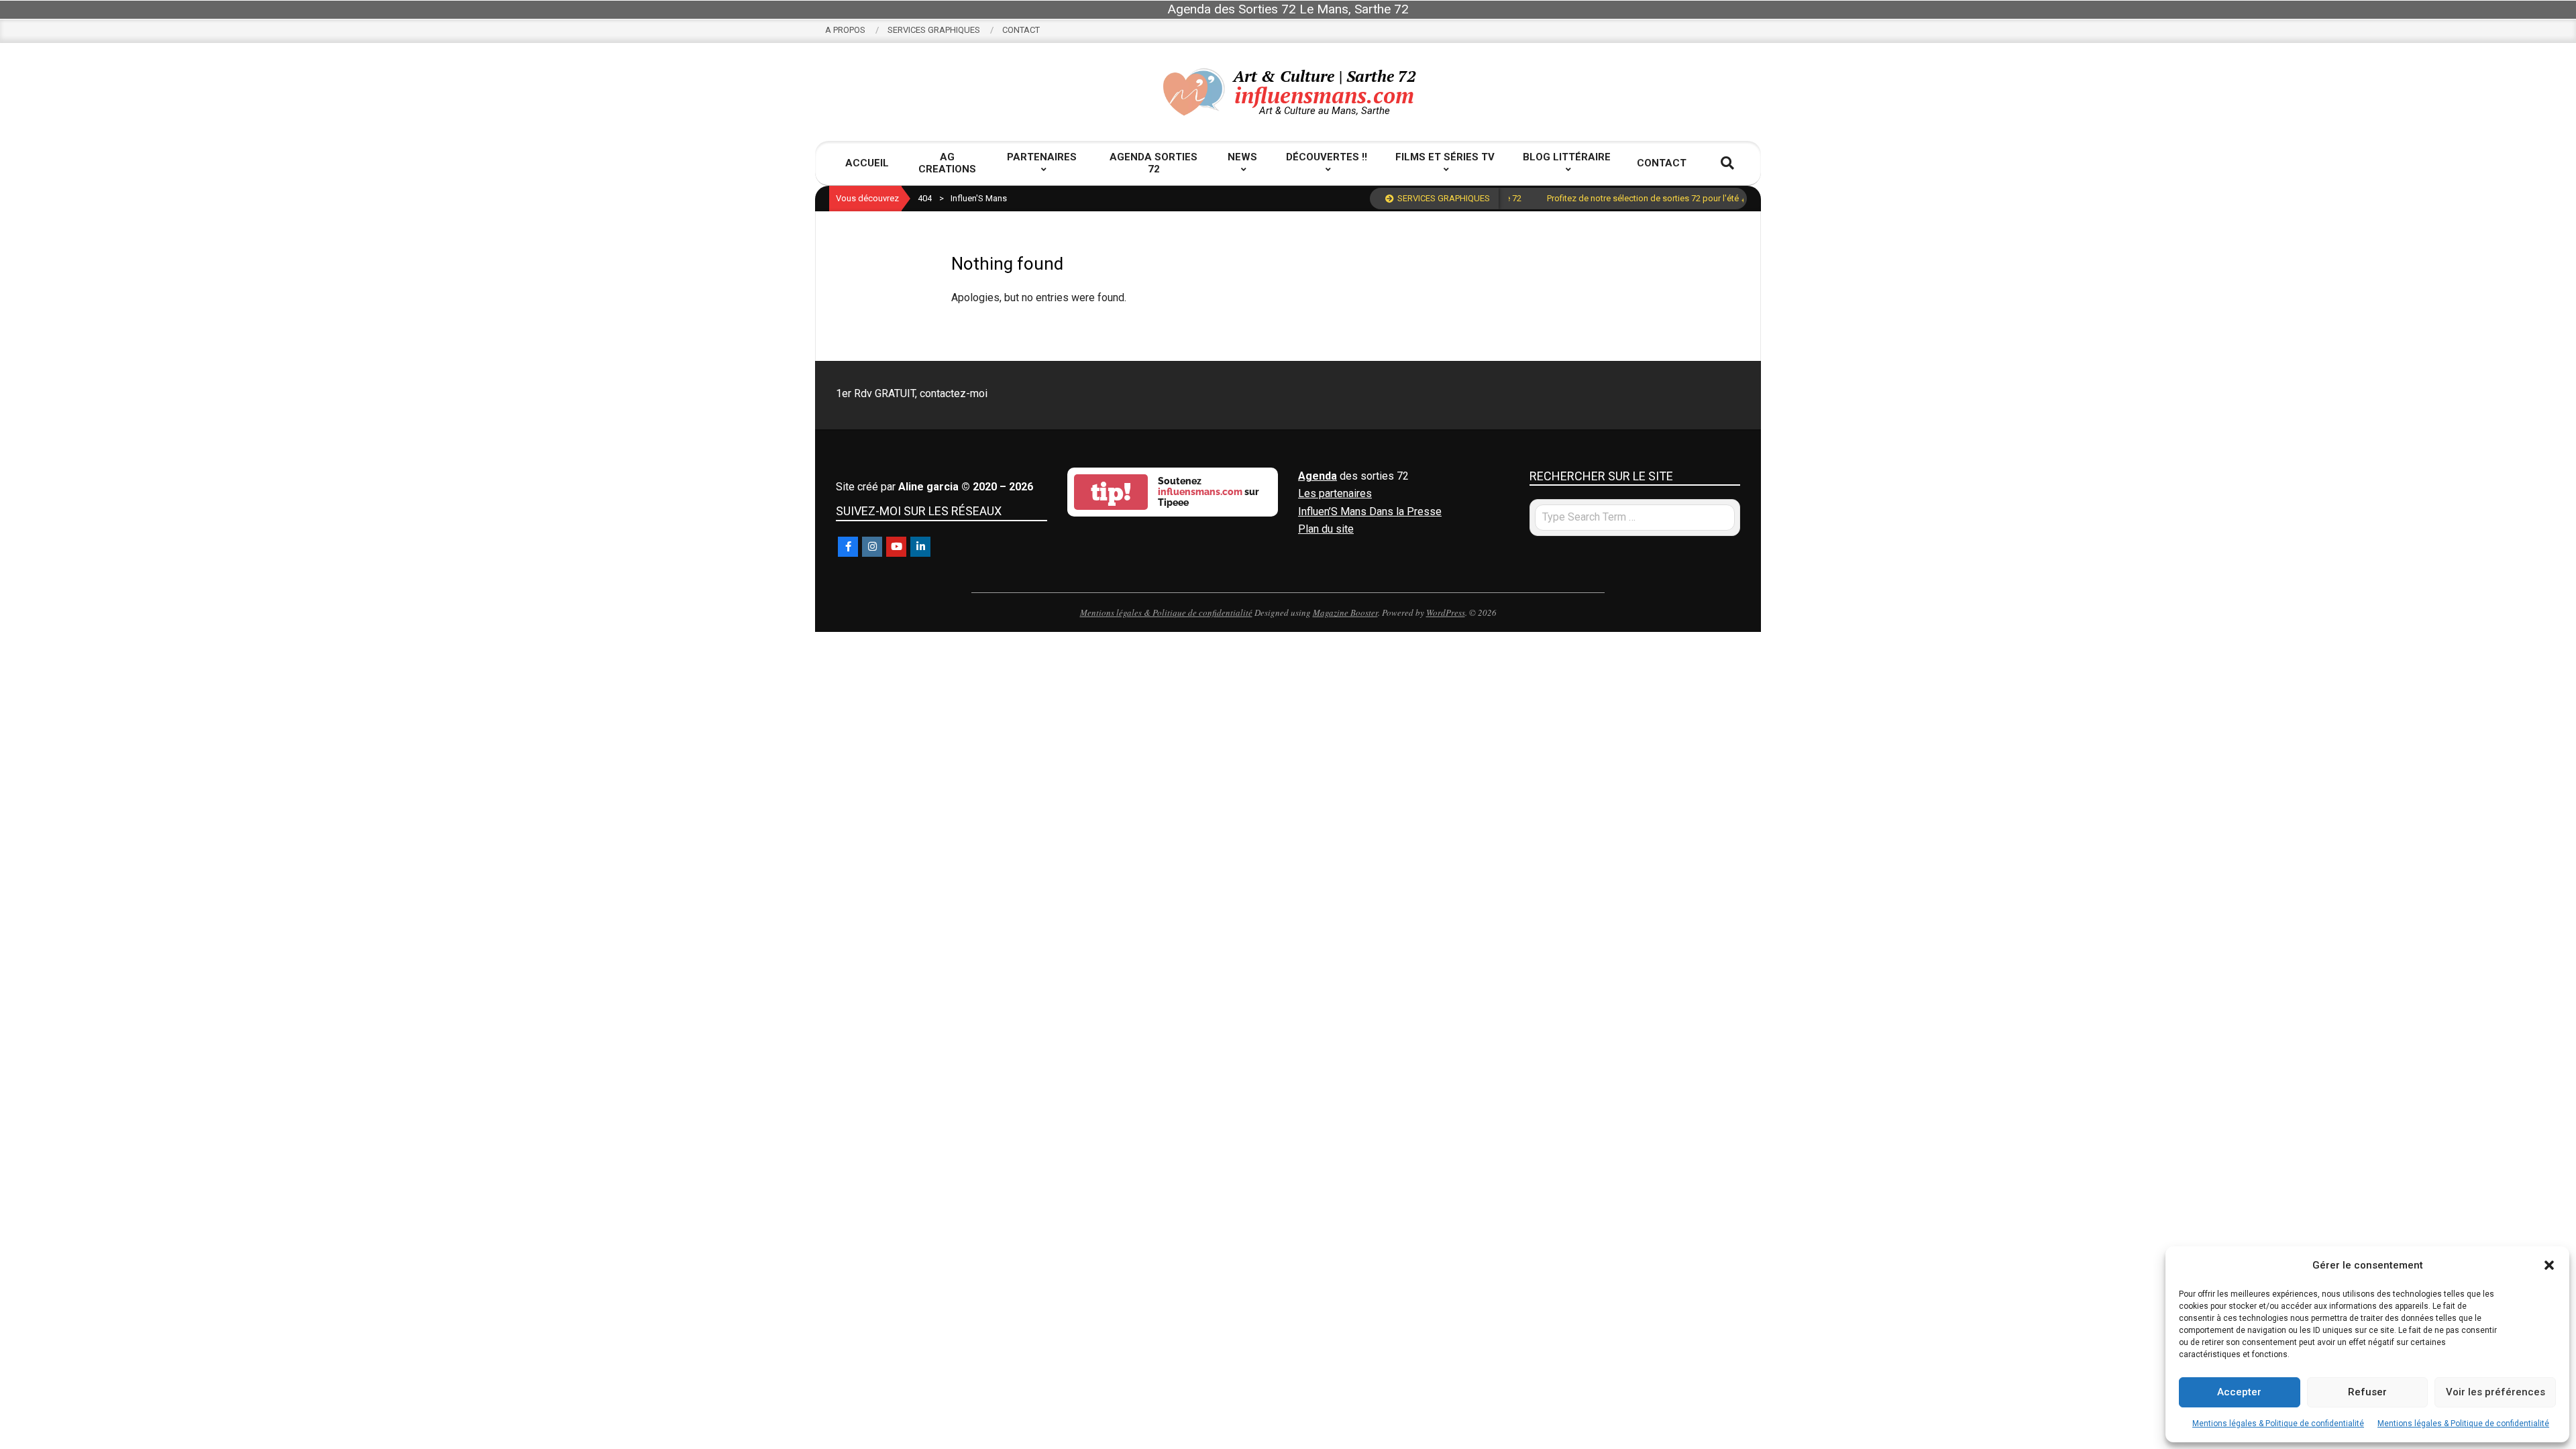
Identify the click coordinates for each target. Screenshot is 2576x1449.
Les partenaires (1335, 493)
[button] (2549, 1265)
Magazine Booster (1345, 612)
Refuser (2367, 1392)
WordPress (1446, 612)
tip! (1111, 492)
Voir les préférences (2495, 1392)
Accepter (2239, 1392)
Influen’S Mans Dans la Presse (1370, 512)
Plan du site (1326, 529)
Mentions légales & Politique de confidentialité (2278, 1424)
